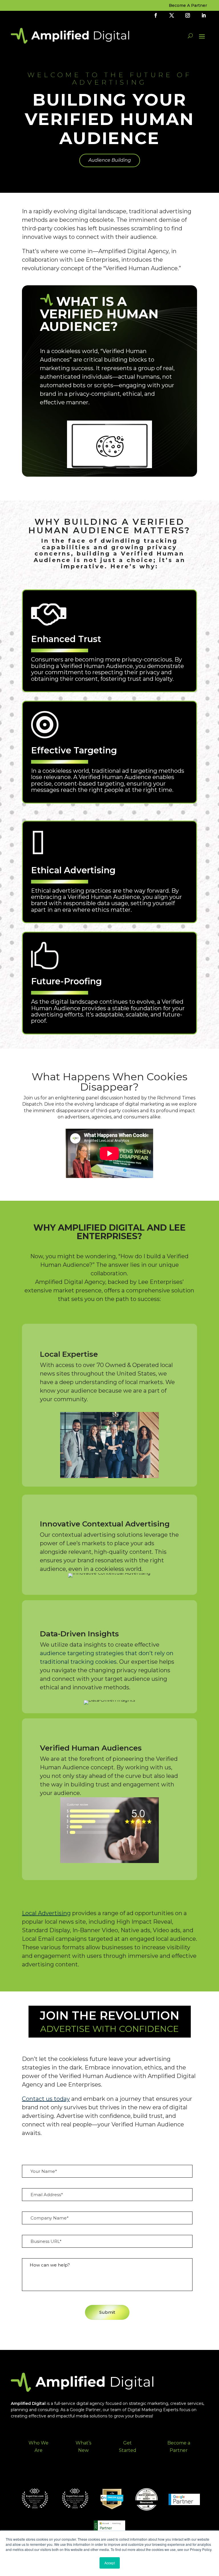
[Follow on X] (172, 15)
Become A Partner (188, 6)
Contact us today (46, 2099)
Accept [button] (110, 2563)
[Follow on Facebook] (156, 15)
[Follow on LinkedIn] (204, 15)
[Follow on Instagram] (188, 15)
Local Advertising (46, 1913)
